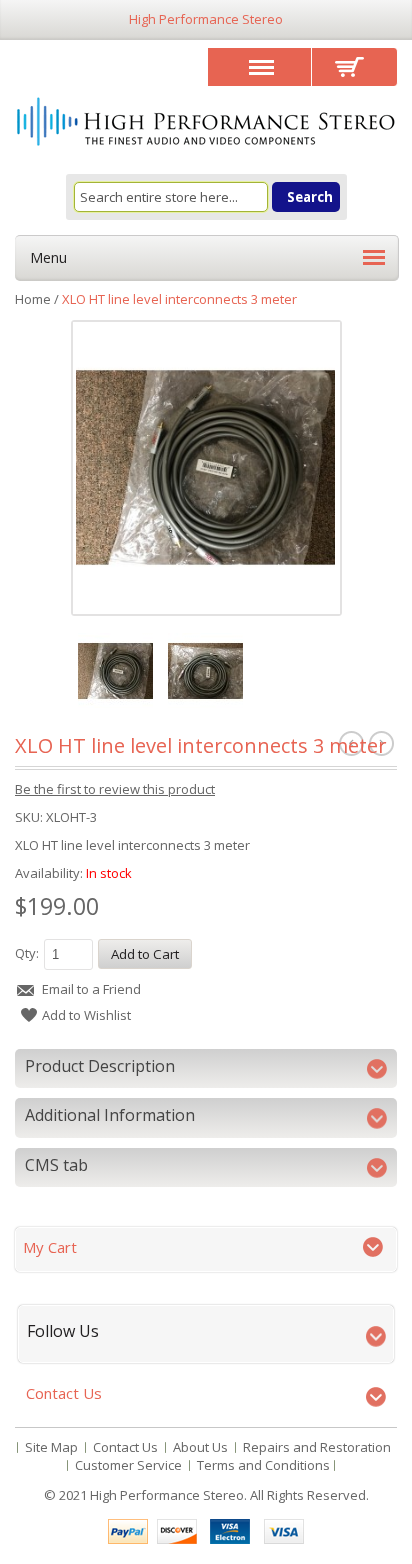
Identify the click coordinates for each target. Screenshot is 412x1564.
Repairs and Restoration (317, 1447)
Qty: (27, 953)
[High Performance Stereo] (206, 123)
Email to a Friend (91, 989)
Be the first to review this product (115, 789)
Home (33, 299)
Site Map (51, 1447)
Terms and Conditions (263, 1465)
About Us (200, 1447)
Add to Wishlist (86, 1015)
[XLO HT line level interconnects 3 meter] (205, 467)
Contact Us (125, 1447)
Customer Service (128, 1465)
